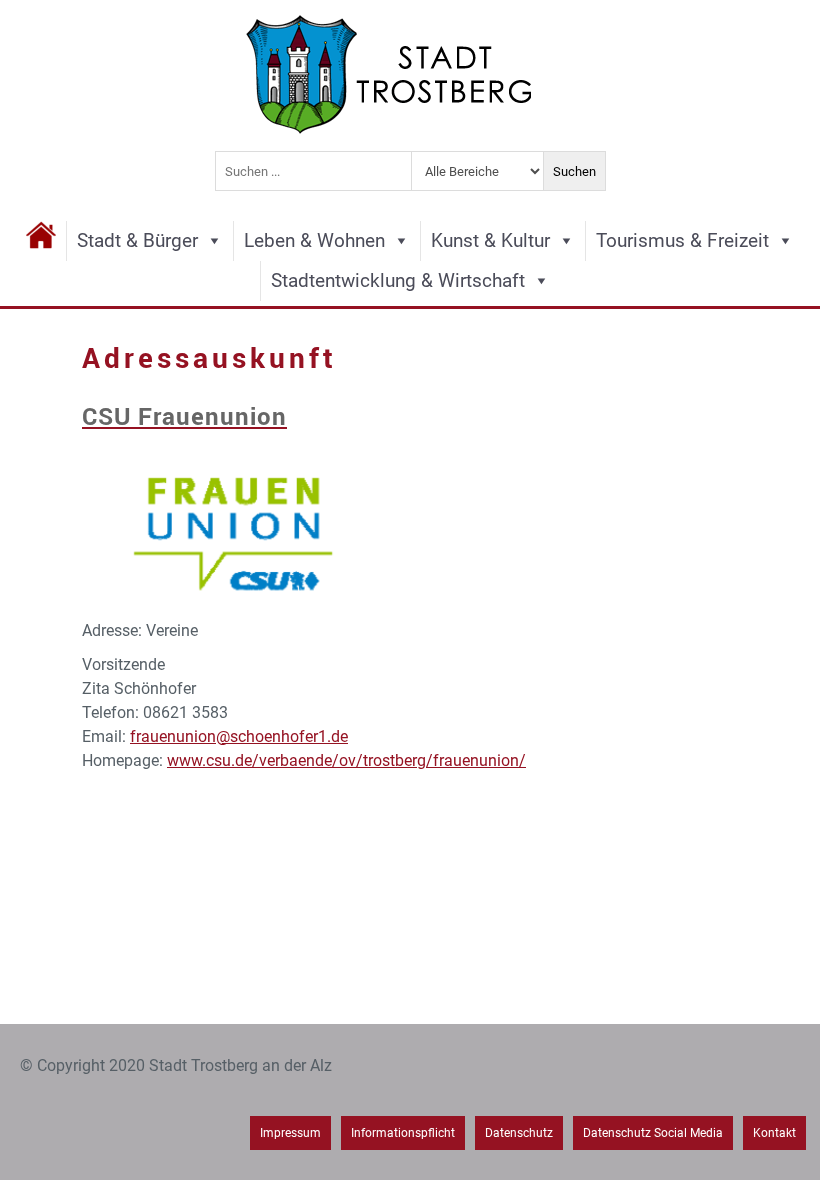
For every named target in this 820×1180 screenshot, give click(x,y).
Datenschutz (519, 1133)
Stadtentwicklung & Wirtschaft (398, 280)
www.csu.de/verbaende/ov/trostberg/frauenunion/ (346, 760)
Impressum (290, 1133)
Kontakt (774, 1133)
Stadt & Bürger (137, 240)
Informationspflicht (403, 1133)
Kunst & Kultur (490, 240)
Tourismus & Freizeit (682, 240)
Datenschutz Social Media (653, 1133)
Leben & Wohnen (314, 240)
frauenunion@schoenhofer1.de (239, 736)
